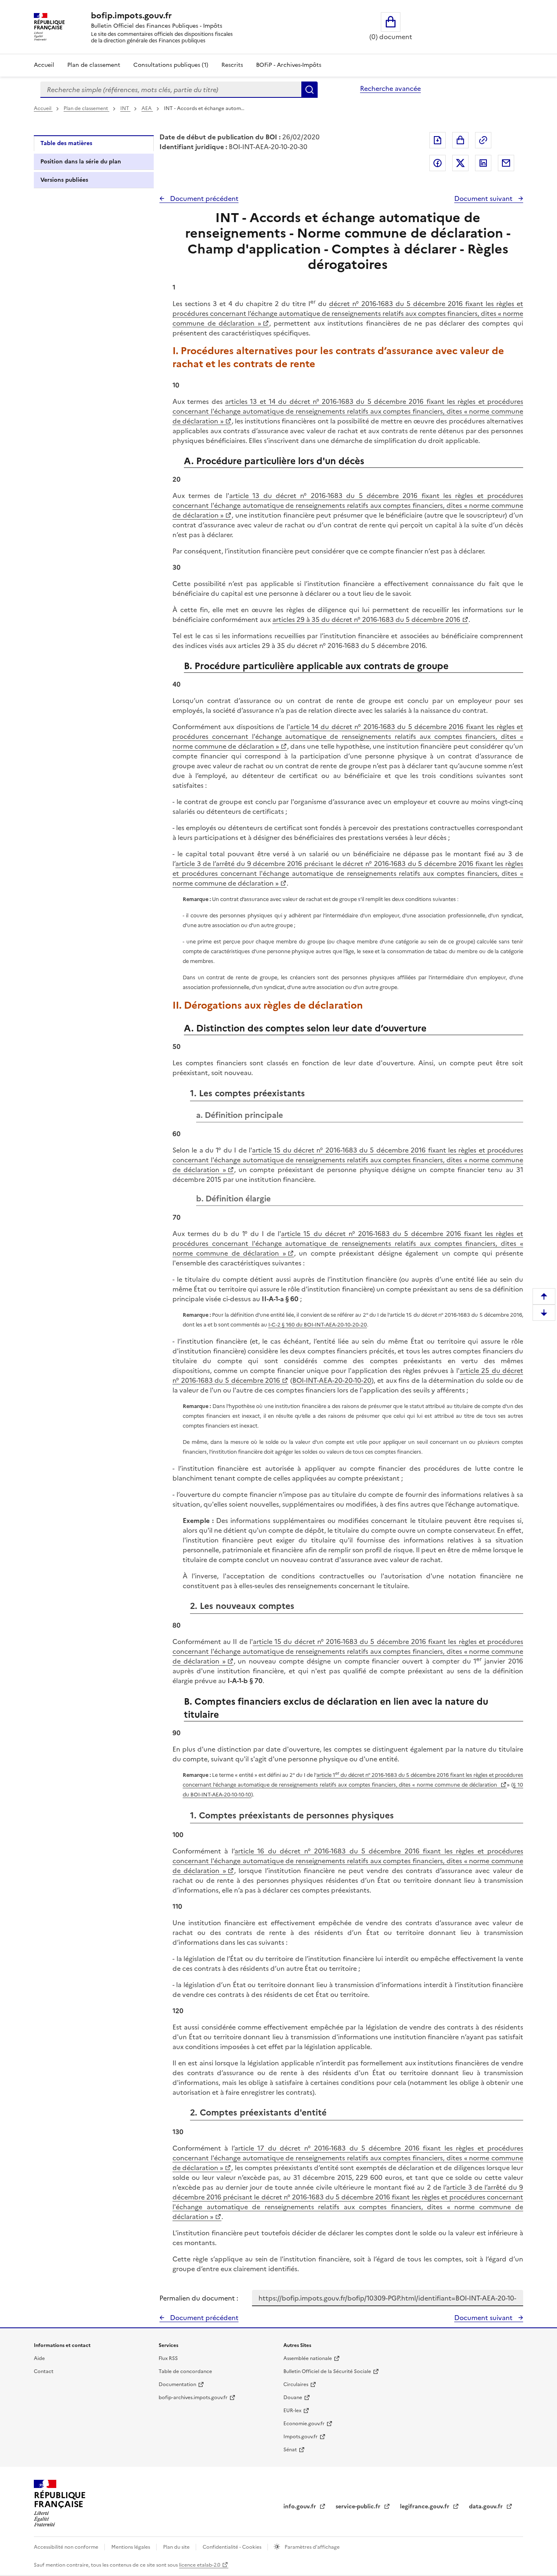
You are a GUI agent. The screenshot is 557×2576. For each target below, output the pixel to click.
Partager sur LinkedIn (483, 163)
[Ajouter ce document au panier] (460, 140)
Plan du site (177, 2547)
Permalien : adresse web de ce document (483, 140)
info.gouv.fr (301, 2507)
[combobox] (171, 90)
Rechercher (309, 90)
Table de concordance (185, 2371)
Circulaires (296, 2384)
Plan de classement (94, 65)
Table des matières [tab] (66, 143)
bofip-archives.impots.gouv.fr (193, 2398)
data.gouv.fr (487, 2507)
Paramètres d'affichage (312, 2547)
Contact (44, 2371)
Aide (39, 2358)
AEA (147, 108)
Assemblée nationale (308, 2358)
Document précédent (203, 198)
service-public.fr (359, 2507)
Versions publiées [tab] (64, 180)
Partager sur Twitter (460, 163)
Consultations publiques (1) (171, 65)
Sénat (290, 2450)
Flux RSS (168, 2358)
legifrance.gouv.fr (425, 2507)
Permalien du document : (199, 2298)
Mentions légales (131, 2547)
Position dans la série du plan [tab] (81, 162)
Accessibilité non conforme (67, 2547)
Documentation (177, 2384)
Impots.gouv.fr (301, 2437)
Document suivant (484, 198)
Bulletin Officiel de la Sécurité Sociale (327, 2371)
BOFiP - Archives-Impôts (289, 65)
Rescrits (232, 65)
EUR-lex (292, 2411)
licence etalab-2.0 (200, 2565)
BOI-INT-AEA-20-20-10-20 (332, 1380)
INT (125, 108)
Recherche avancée (390, 88)
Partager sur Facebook (438, 163)
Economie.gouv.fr (304, 2424)
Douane (293, 2398)
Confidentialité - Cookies (233, 2547)
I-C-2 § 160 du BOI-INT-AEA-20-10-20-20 (318, 1325)
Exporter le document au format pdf (438, 140)
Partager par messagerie (506, 163)
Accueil (44, 65)
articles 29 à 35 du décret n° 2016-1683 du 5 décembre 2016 (366, 619)
